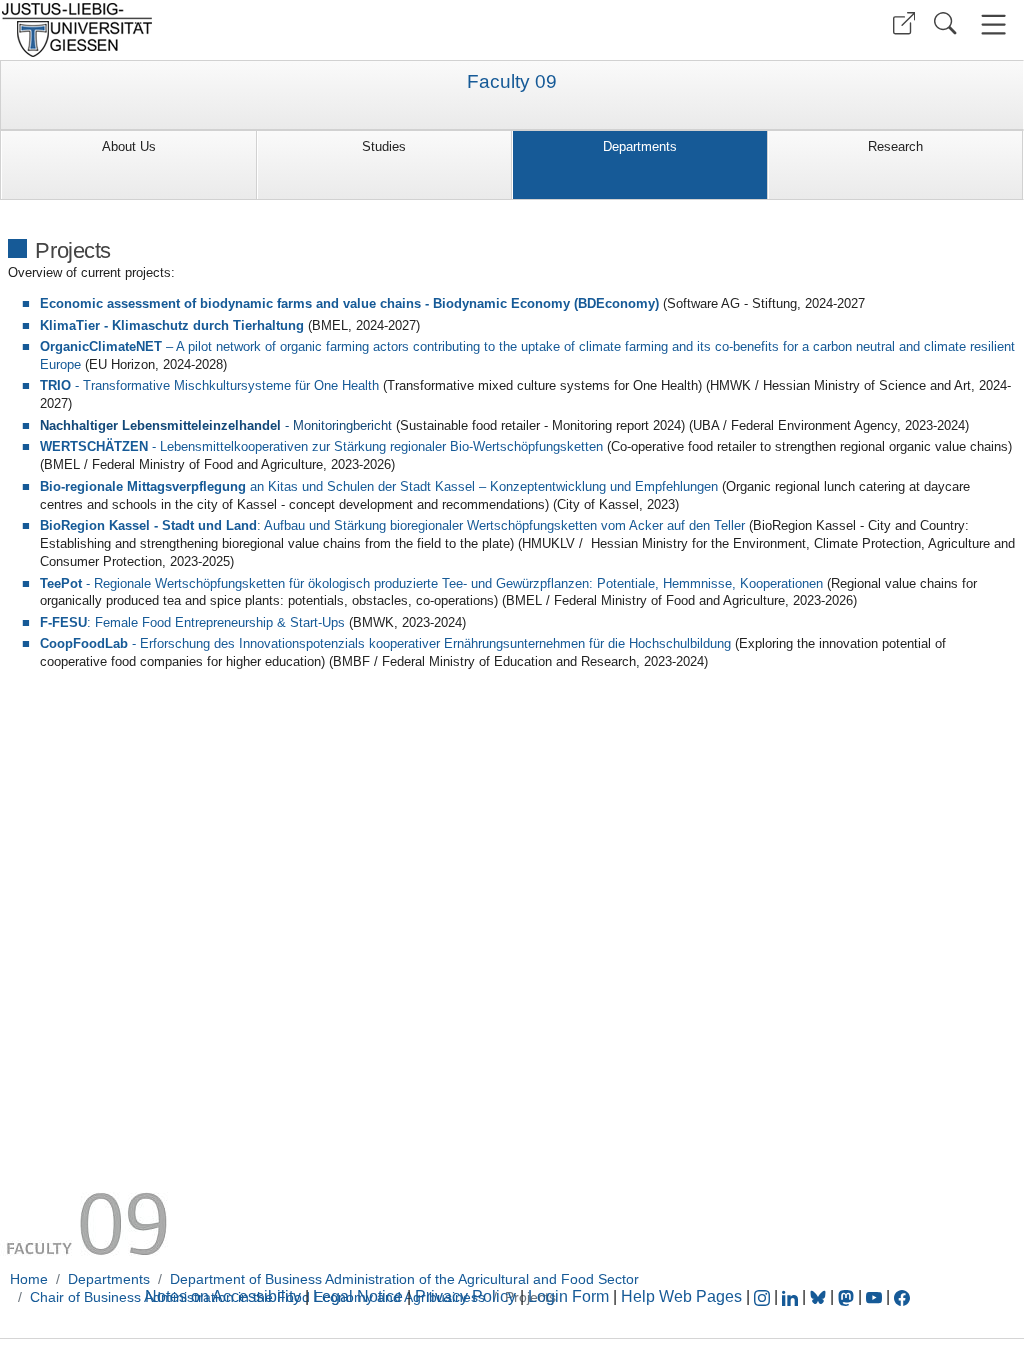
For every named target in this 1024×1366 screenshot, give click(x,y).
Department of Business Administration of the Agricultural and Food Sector (404, 1279)
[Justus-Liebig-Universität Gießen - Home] (253, 30)
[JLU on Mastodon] (848, 1296)
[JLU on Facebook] (902, 1296)
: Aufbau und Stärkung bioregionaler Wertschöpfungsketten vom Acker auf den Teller (392, 525)
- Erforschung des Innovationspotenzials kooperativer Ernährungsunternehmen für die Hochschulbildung (385, 643)
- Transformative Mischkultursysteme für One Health (211, 385)
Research (895, 146)
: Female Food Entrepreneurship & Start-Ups (192, 622)
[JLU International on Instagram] (764, 1296)
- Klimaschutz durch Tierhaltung (172, 325)
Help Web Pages (681, 1296)
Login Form (568, 1296)
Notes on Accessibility (225, 1296)
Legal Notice (358, 1296)
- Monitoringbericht (216, 425)
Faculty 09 (512, 82)
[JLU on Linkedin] (792, 1296)
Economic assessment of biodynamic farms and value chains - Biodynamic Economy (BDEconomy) (349, 303)
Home (29, 1279)
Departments (640, 146)
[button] (904, 23)
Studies (384, 146)
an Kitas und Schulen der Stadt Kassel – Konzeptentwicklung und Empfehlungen (379, 486)
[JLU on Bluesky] (820, 1296)
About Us (129, 146)
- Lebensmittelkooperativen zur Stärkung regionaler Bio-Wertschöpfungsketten (321, 446)
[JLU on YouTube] (876, 1296)
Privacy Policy (465, 1296)
